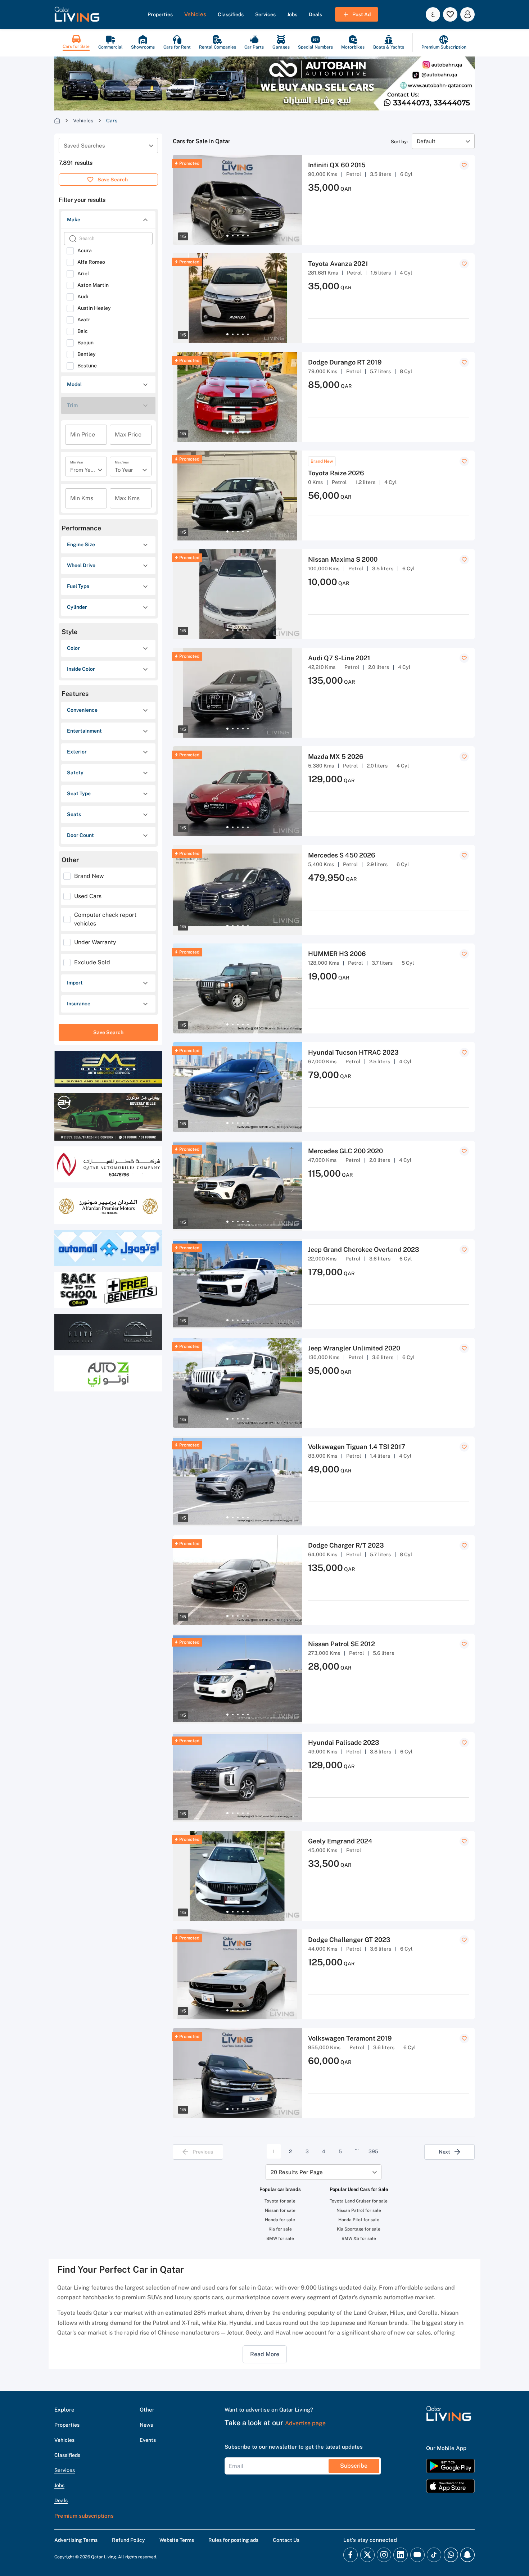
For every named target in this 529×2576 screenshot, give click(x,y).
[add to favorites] (464, 165)
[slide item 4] (243, 236)
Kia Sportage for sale (359, 2229)
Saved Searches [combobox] (84, 146)
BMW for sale (280, 2238)
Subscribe (354, 2466)
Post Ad (361, 14)
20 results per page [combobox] (297, 2172)
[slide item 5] (248, 236)
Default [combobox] (426, 141)
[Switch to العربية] (433, 14)
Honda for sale (280, 2220)
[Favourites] (450, 14)
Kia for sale (280, 2229)
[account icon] (467, 14)
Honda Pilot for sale (359, 2220)
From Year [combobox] (83, 470)
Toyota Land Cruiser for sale (359, 2201)
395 (373, 2151)
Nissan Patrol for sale (359, 2210)
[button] (77, 14)
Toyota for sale (280, 2201)
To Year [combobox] (124, 470)
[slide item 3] (238, 236)
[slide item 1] (227, 236)
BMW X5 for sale (359, 2238)
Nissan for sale (280, 2210)
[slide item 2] (233, 236)
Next (444, 2152)
